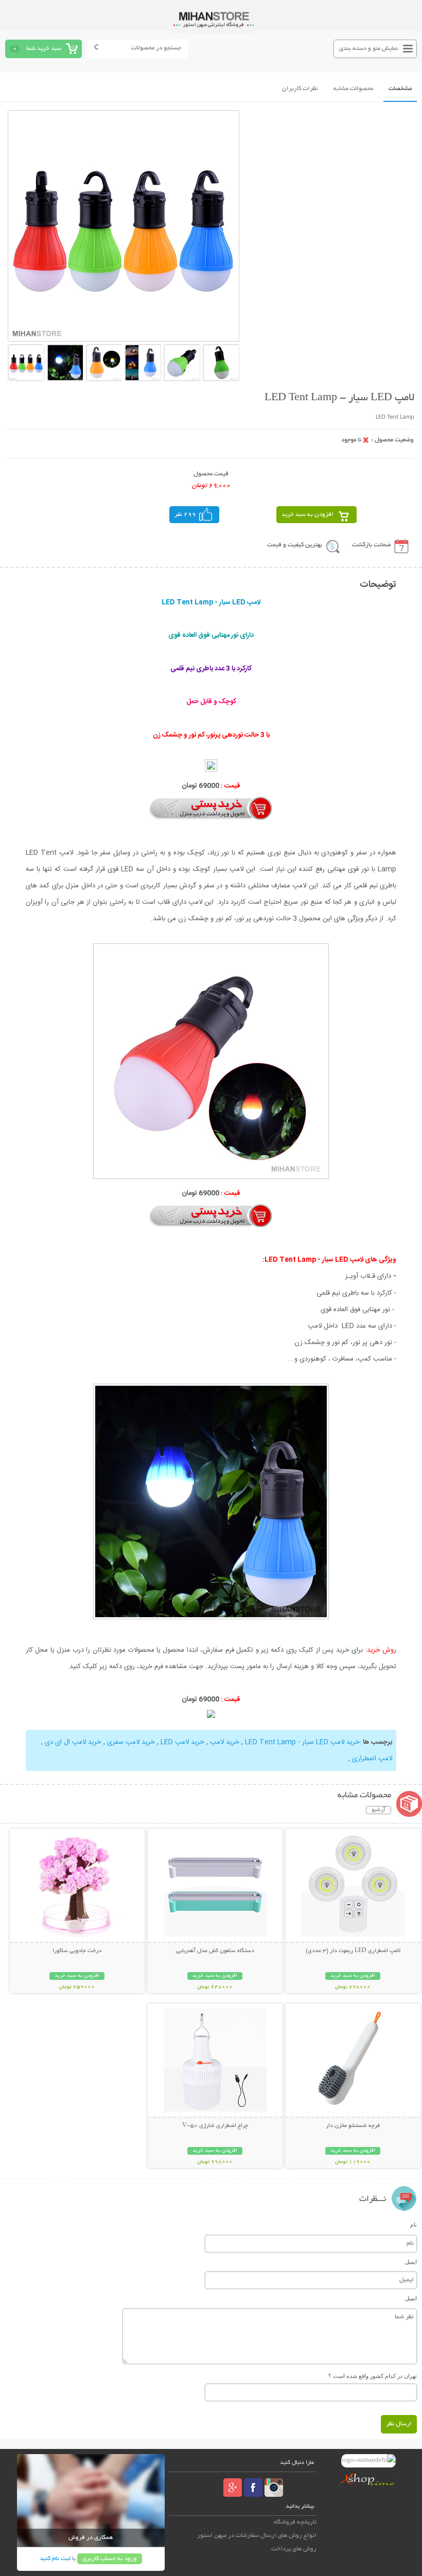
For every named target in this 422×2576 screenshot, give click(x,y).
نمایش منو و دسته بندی (369, 49)
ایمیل (411, 2262)
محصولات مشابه (353, 89)
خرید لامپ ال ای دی (73, 1742)
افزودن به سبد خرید (307, 515)
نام (414, 2225)
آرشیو (379, 1810)
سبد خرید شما (44, 49)
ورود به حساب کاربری (110, 2559)
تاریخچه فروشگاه (295, 2522)
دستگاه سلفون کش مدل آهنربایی (215, 1951)
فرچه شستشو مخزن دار (353, 2126)
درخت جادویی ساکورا (77, 1951)
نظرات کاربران (300, 89)
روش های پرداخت (294, 2549)
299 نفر (185, 515)
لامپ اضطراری (372, 1759)
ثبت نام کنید (55, 2559)
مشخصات (400, 89)
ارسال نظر (399, 2424)
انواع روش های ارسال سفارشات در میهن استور (257, 2536)
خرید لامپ (225, 1742)
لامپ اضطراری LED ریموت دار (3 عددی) (353, 1951)
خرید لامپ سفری (131, 1742)
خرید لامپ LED (182, 1742)
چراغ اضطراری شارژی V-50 (215, 2126)
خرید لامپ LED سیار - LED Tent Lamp (302, 1742)
